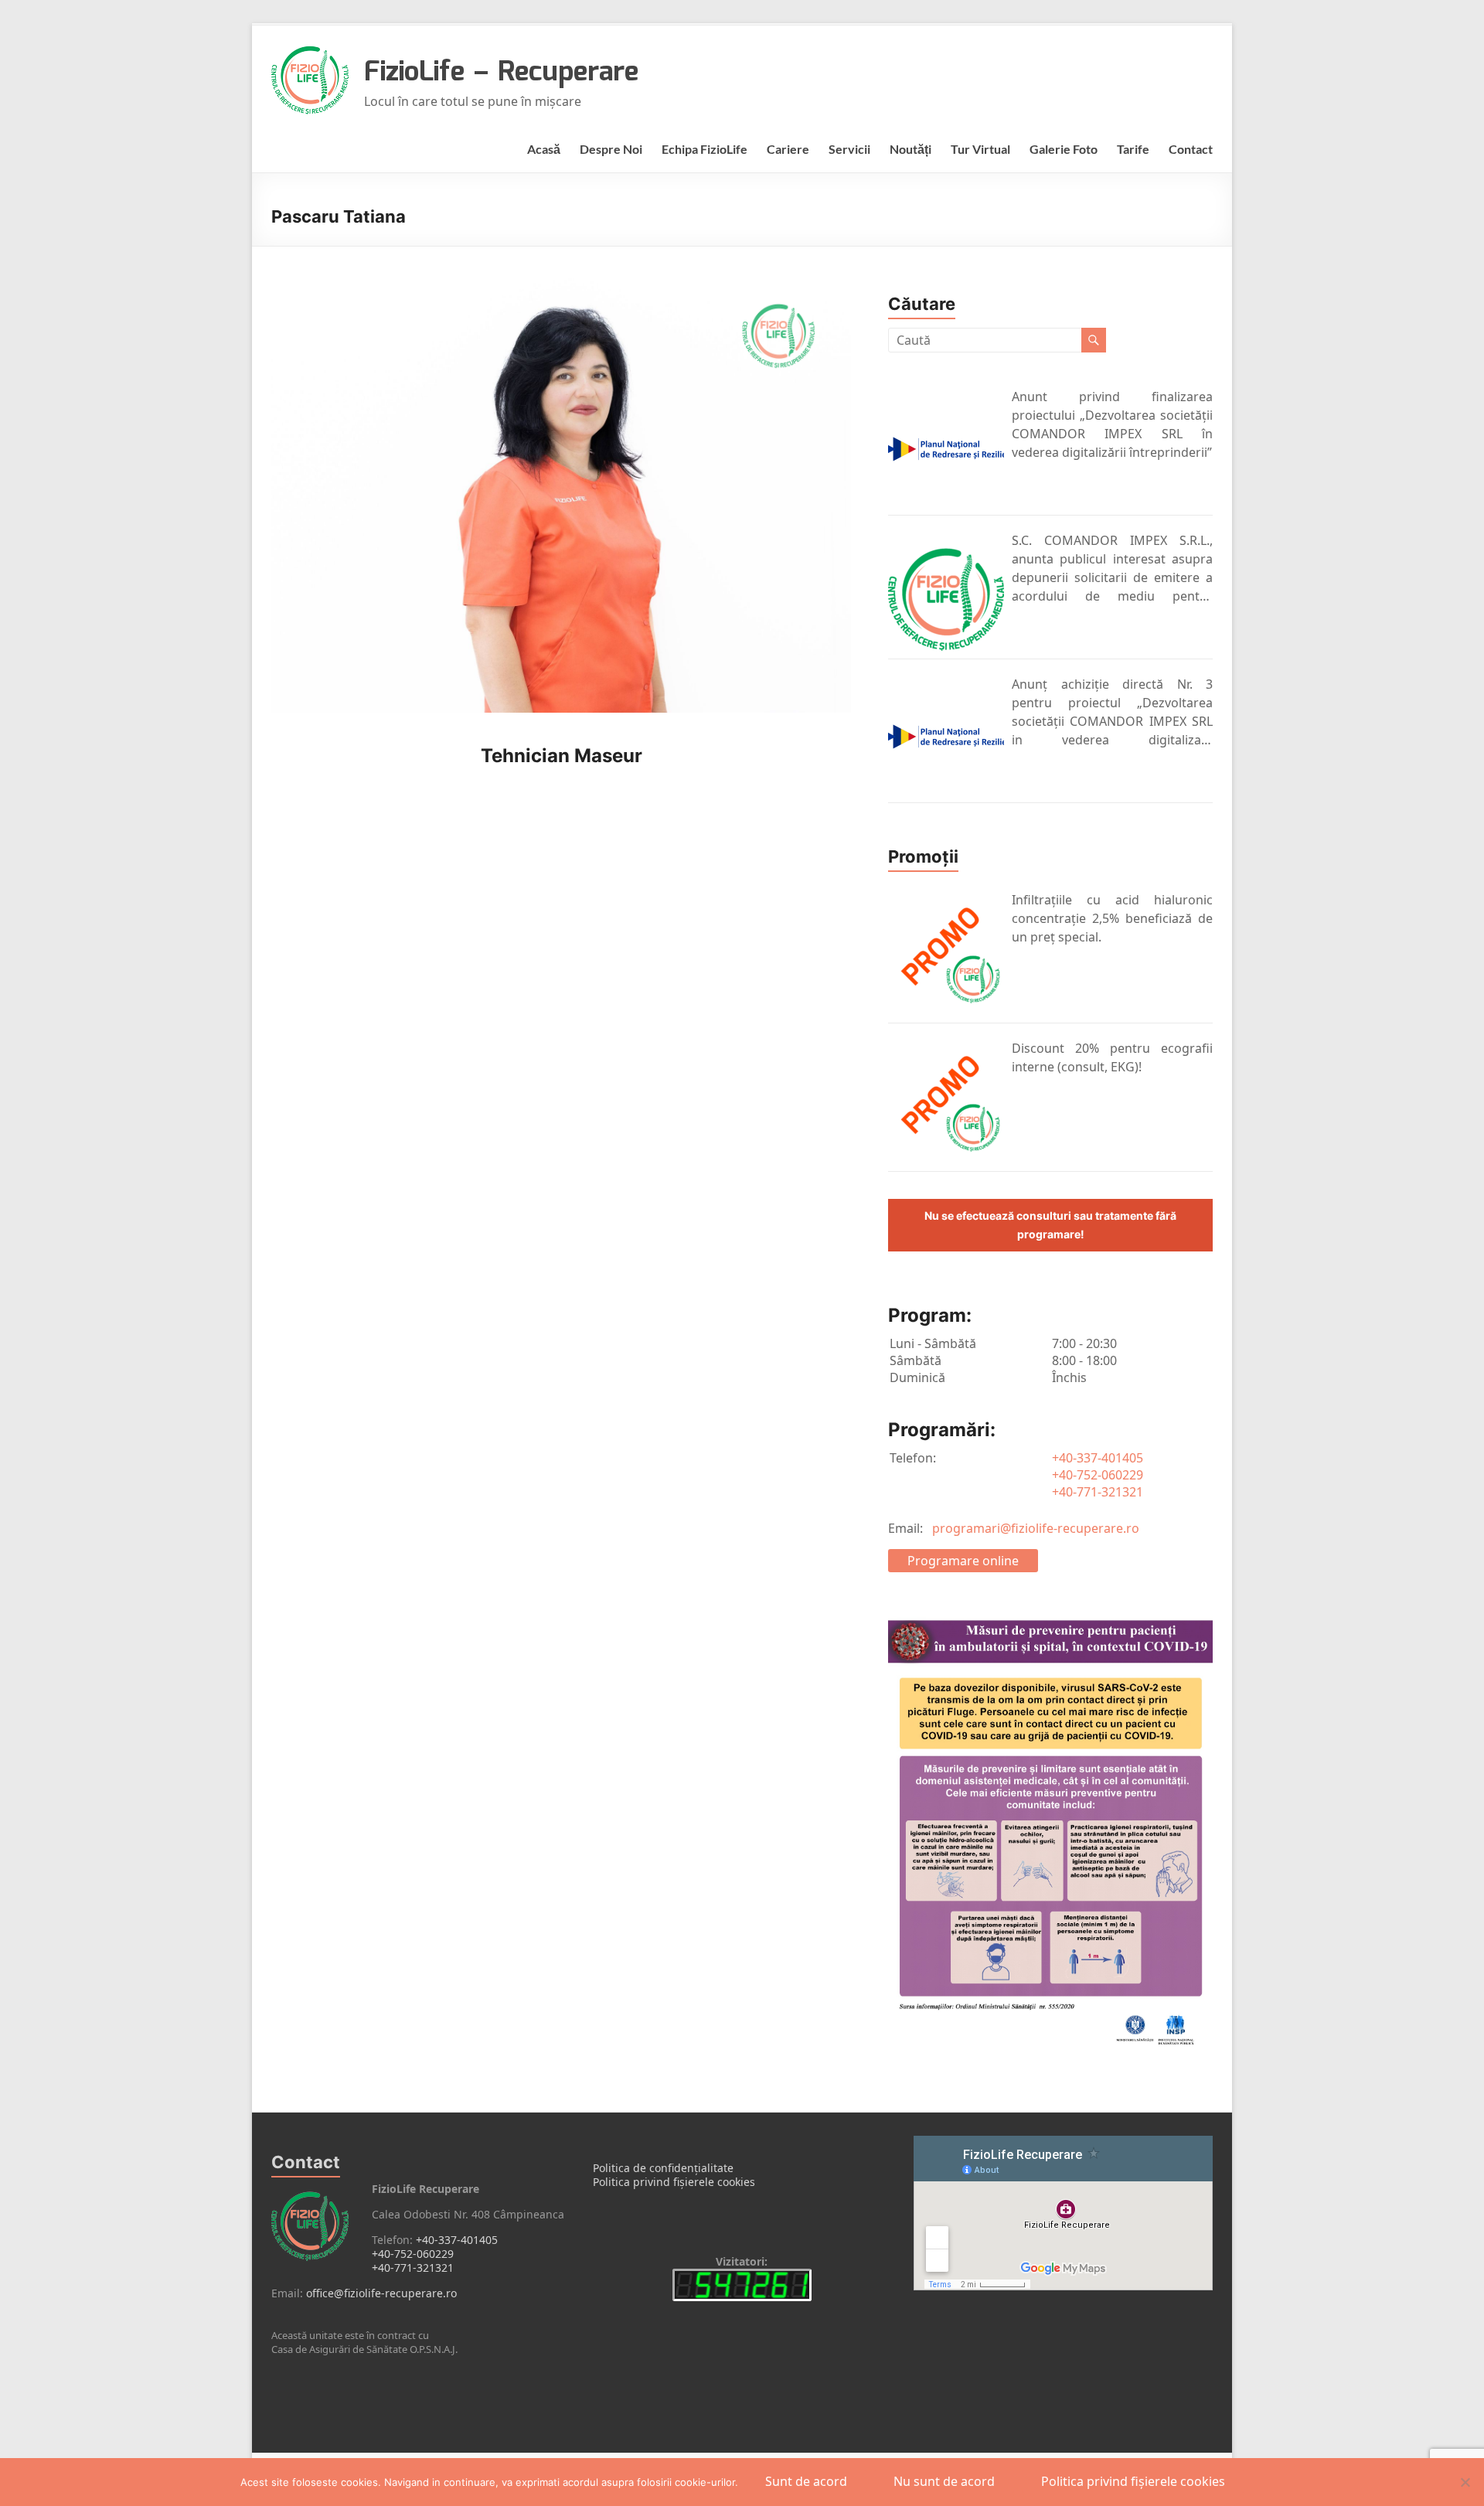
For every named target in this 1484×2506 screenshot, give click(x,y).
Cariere (788, 149)
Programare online (963, 1561)
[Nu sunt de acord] (1465, 2482)
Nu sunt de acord (944, 2481)
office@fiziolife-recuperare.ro (381, 2293)
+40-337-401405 (1098, 1458)
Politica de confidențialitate (663, 2168)
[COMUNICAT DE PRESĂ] (946, 449)
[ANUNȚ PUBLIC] (946, 593)
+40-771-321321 (1098, 1492)
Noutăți (910, 149)
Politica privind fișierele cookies (674, 2182)
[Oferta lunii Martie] (946, 1103)
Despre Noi (611, 149)
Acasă (544, 149)
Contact (1191, 149)
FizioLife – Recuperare (501, 73)
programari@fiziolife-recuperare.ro (1036, 1528)
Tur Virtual (980, 149)
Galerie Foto (1064, 149)
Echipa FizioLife (705, 149)
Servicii (849, 149)
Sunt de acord (806, 2481)
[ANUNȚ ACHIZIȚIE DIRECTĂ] (946, 737)
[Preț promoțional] (946, 955)
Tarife (1133, 149)
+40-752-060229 (1098, 1475)
